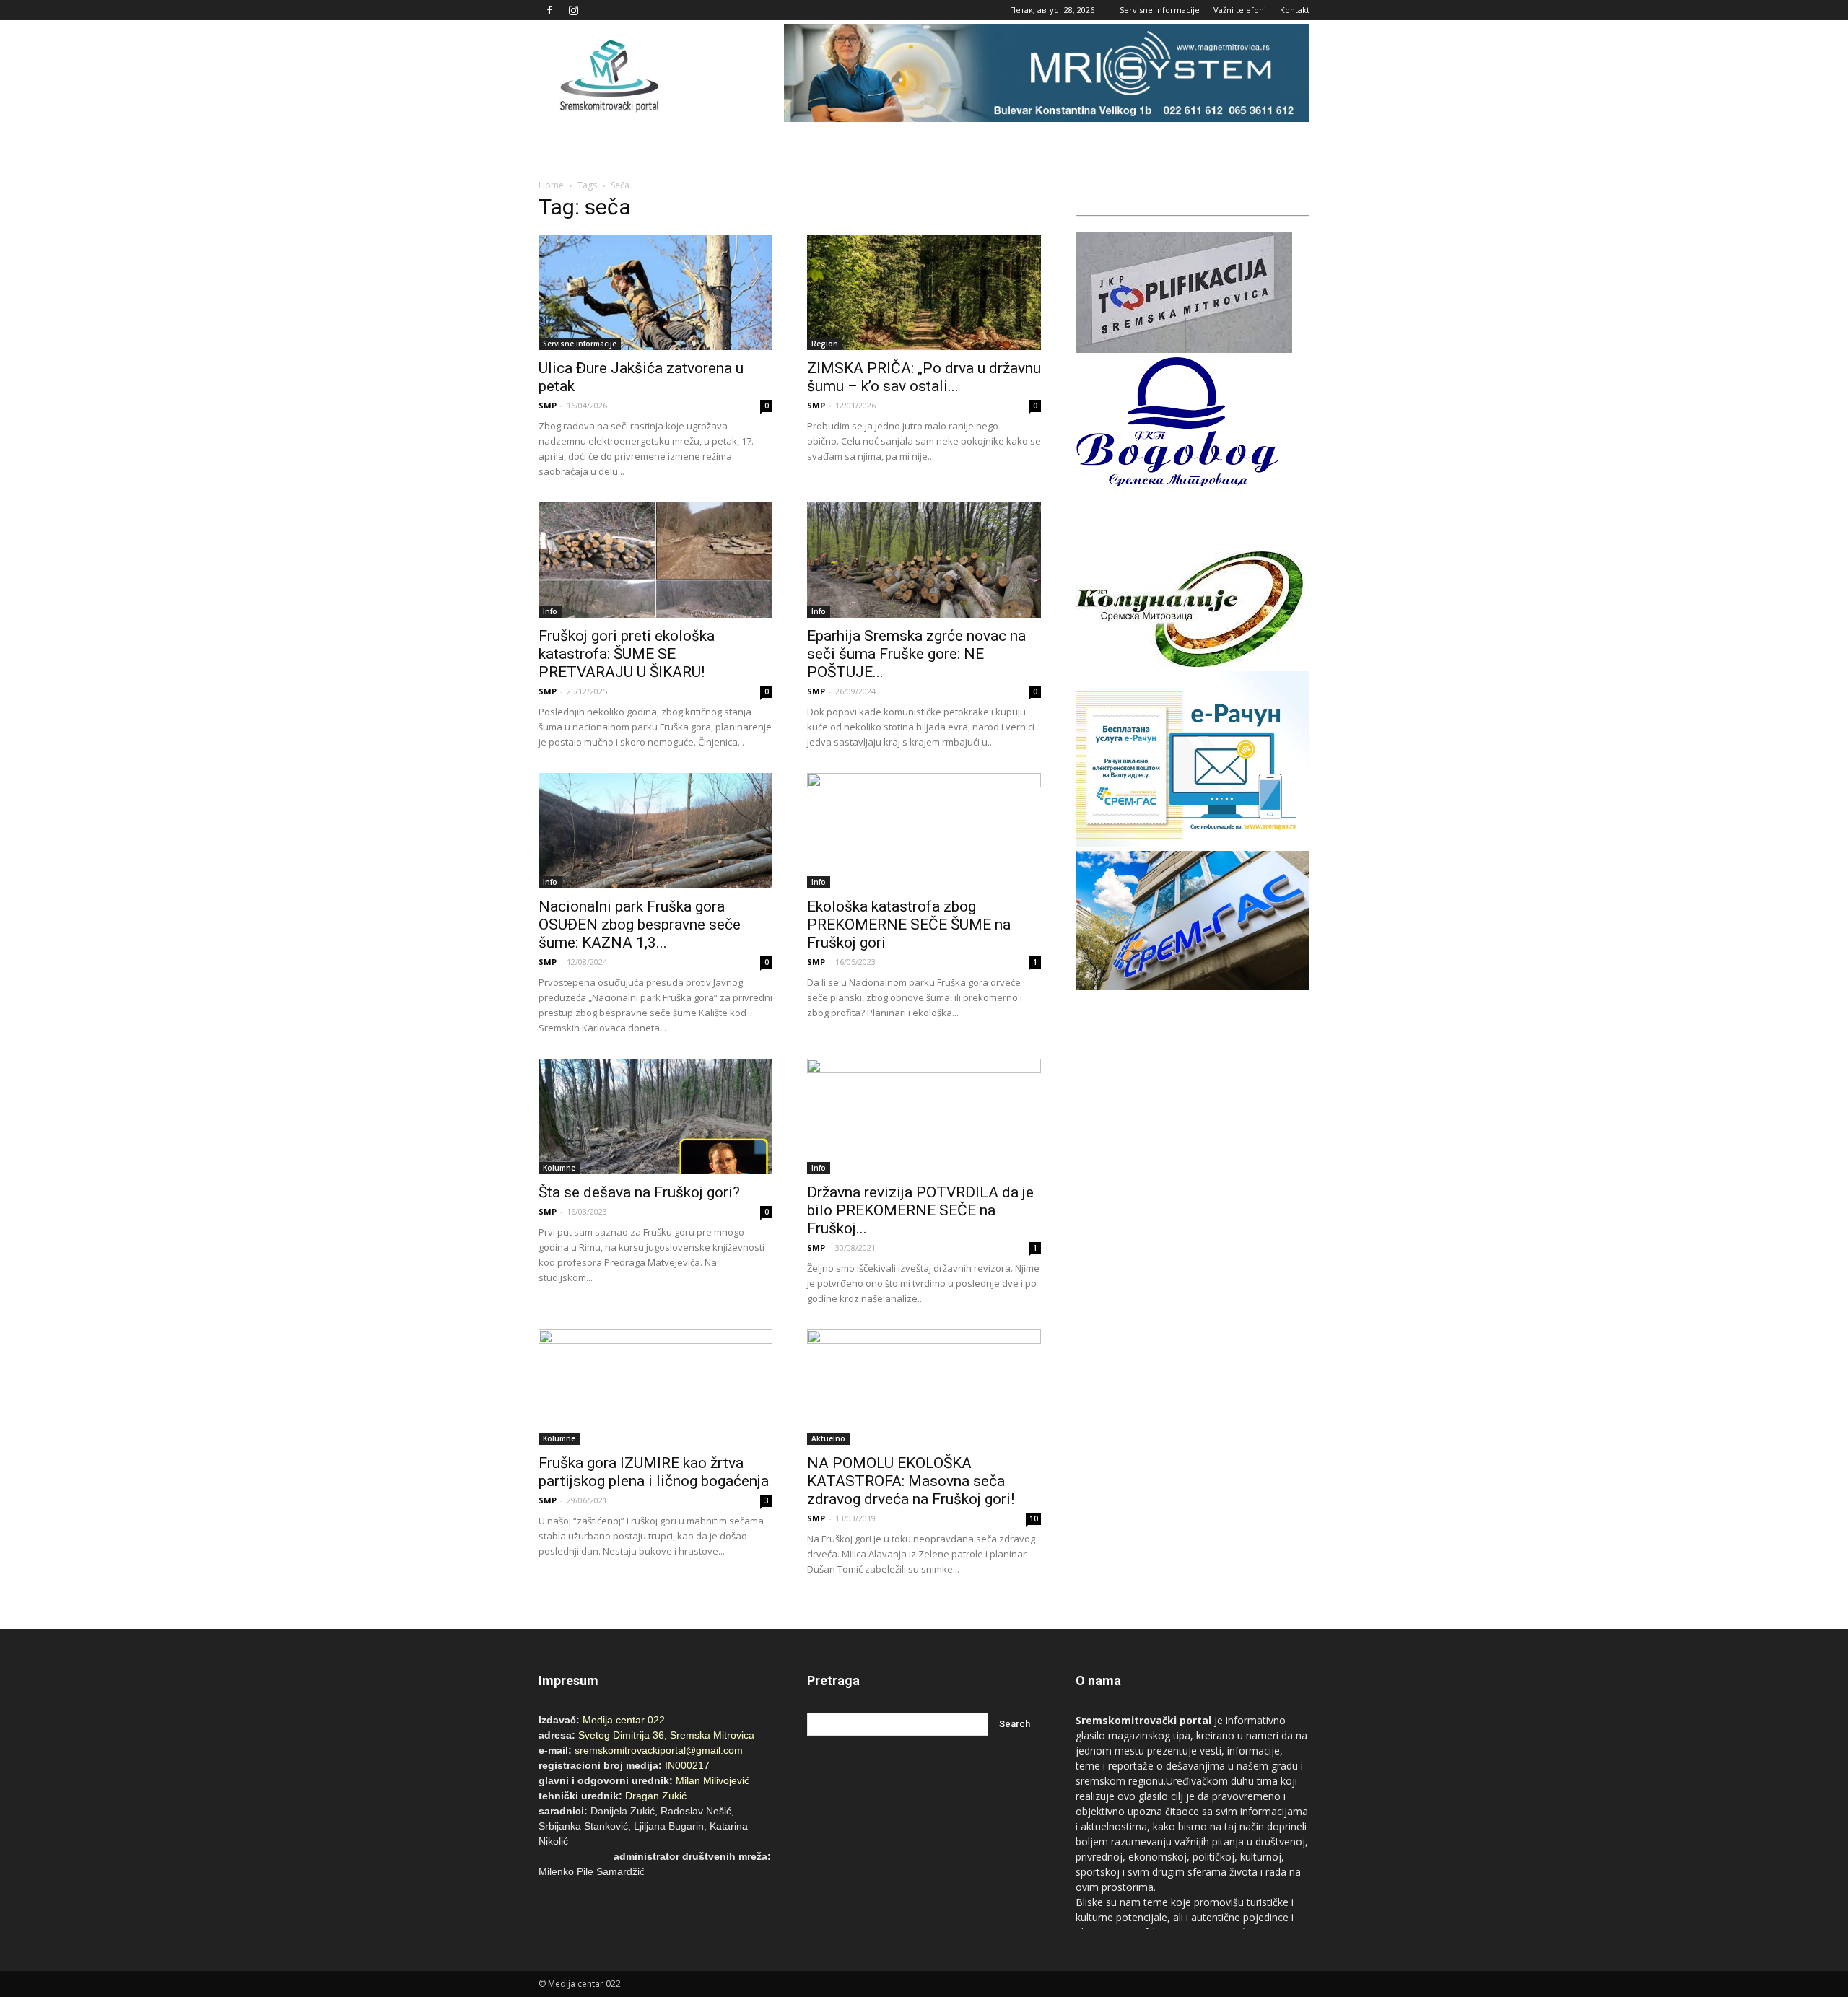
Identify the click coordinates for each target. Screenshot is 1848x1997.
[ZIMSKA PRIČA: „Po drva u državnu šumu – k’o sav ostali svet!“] (924, 292)
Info (550, 611)
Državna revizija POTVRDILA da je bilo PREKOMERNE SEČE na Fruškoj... (920, 1210)
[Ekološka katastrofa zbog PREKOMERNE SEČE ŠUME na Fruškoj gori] (924, 831)
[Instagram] (573, 10)
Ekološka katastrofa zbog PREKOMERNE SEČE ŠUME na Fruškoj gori (909, 925)
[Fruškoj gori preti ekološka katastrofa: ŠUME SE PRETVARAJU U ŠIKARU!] (655, 560)
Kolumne (559, 1168)
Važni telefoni (1240, 10)
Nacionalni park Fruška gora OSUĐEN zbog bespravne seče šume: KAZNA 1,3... (640, 925)
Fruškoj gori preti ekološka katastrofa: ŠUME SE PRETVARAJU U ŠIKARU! (627, 654)
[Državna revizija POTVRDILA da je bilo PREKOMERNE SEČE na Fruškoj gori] (924, 1117)
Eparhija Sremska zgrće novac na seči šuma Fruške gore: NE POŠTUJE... (916, 654)
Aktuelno (828, 1438)
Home (551, 185)
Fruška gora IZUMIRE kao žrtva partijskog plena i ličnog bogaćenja (654, 1472)
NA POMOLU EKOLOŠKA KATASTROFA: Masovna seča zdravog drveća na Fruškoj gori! (911, 1481)
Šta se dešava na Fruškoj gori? (639, 1192)
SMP (548, 405)
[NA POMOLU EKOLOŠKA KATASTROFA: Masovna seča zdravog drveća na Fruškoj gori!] (924, 1387)
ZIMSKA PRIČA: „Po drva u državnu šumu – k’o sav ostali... (924, 377)
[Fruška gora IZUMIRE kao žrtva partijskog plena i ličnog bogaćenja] (655, 1387)
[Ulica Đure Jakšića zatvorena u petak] (655, 292)
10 (1034, 1518)
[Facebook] (549, 10)
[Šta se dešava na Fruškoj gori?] (655, 1117)
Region (825, 344)
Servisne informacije (1160, 10)
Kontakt (1295, 10)
